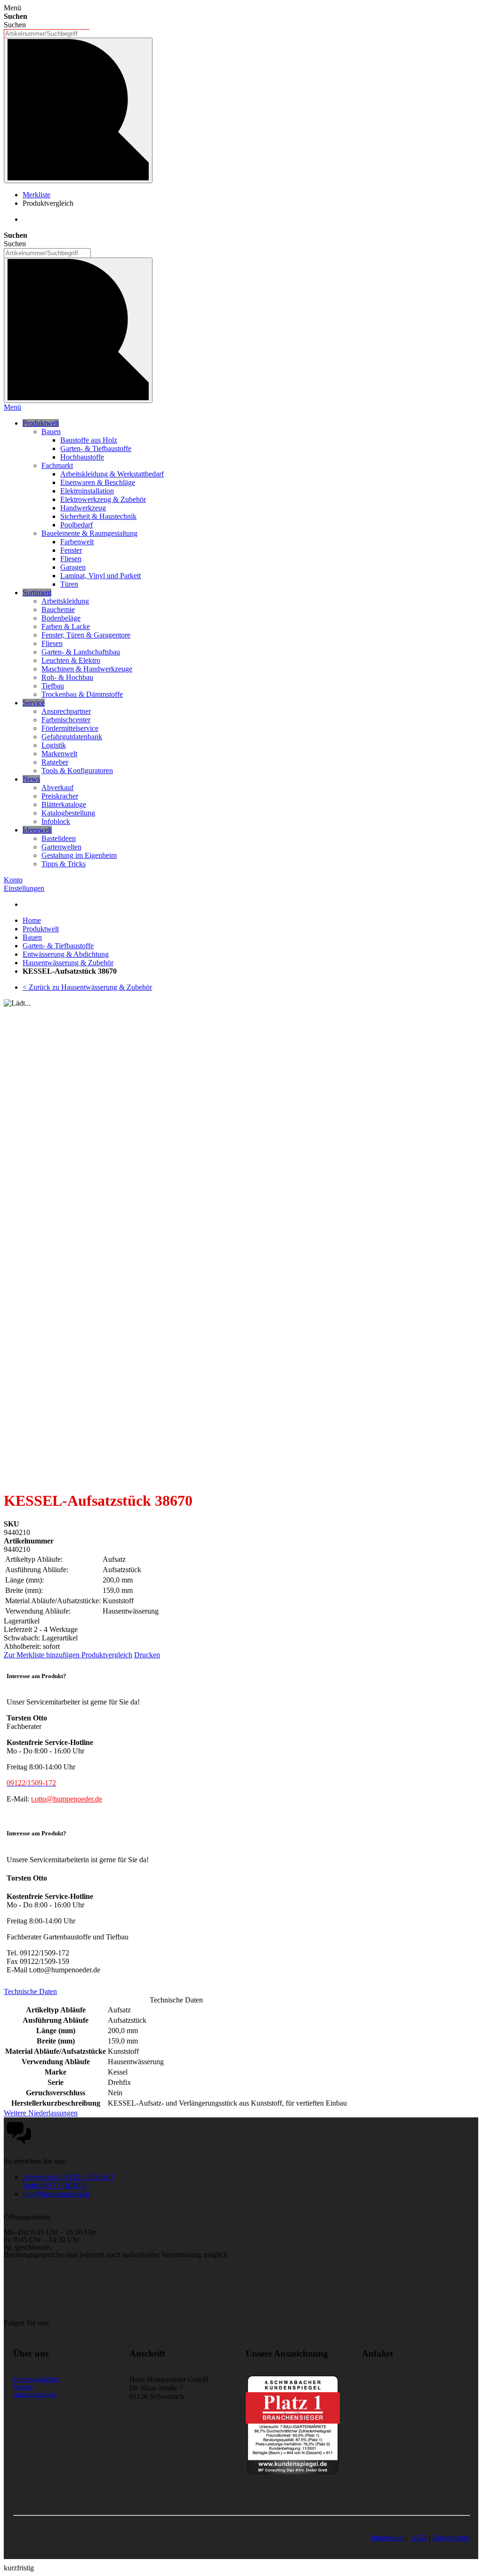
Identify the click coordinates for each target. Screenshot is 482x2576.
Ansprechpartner (35, 2394)
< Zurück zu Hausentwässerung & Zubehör (87, 987)
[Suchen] (78, 110)
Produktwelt (41, 929)
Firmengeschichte (36, 2379)
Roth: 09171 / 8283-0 (55, 2185)
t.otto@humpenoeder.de (67, 1799)
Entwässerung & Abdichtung (66, 954)
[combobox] (47, 34)
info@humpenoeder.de (56, 2194)
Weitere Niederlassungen (41, 2113)
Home (32, 920)
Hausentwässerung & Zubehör (68, 963)
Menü (12, 407)
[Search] (78, 330)
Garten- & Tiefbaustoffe (58, 946)
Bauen (32, 937)
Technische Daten (30, 1991)
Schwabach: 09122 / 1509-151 (68, 2177)
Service (23, 2387)
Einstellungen (24, 888)
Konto (13, 880)
